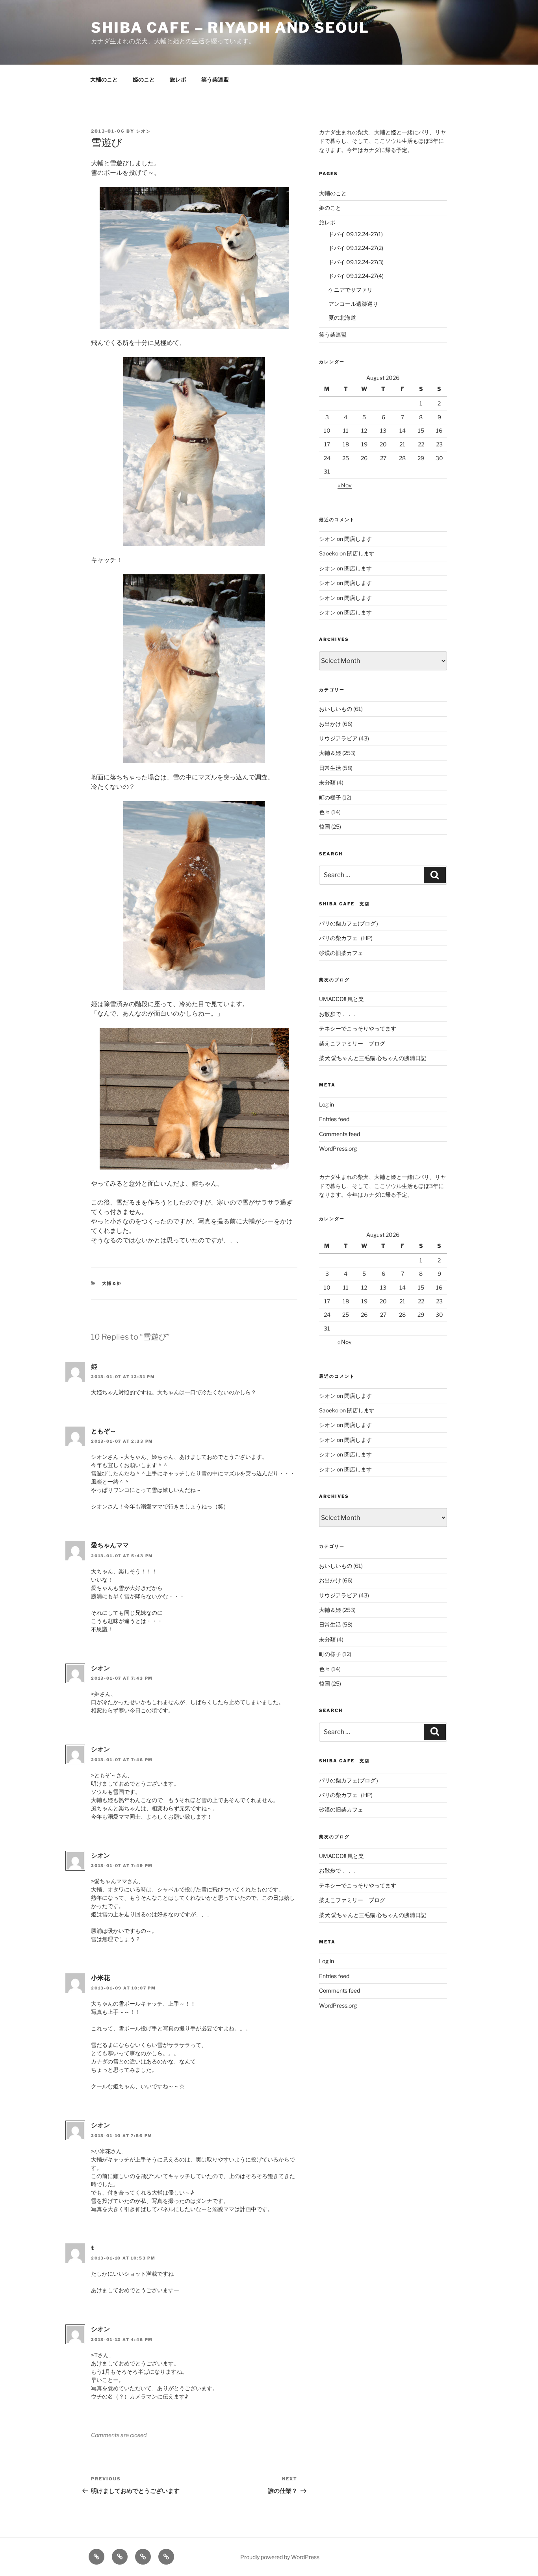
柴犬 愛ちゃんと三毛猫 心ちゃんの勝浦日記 (373, 1058)
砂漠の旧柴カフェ (341, 953)
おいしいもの (336, 709)
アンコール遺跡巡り (353, 304)
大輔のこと (104, 79)
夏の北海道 (342, 317)
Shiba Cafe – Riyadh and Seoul (230, 28)
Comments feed (339, 1134)
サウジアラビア (338, 738)
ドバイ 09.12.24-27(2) (356, 248)
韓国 (325, 826)
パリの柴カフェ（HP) (346, 938)
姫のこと (144, 79)
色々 (325, 812)
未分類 (327, 782)
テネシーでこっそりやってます (358, 1028)
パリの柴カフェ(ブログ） (350, 923)
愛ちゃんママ (110, 1545)
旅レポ (178, 79)
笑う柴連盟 (215, 79)
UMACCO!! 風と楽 (341, 999)
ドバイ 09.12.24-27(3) (356, 262)
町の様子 (330, 797)
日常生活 (330, 768)
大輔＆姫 (112, 1283)
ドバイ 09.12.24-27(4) (356, 276)
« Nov (345, 485)
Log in (327, 1104)
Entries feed (334, 1119)
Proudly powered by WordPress (280, 2557)
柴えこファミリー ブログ (352, 1043)
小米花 (100, 1978)
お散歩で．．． (338, 1014)
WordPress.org (338, 1148)
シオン (144, 131)
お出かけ (330, 724)
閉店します (358, 539)
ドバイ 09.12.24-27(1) (356, 234)
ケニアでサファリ (351, 290)
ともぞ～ (104, 1431)
